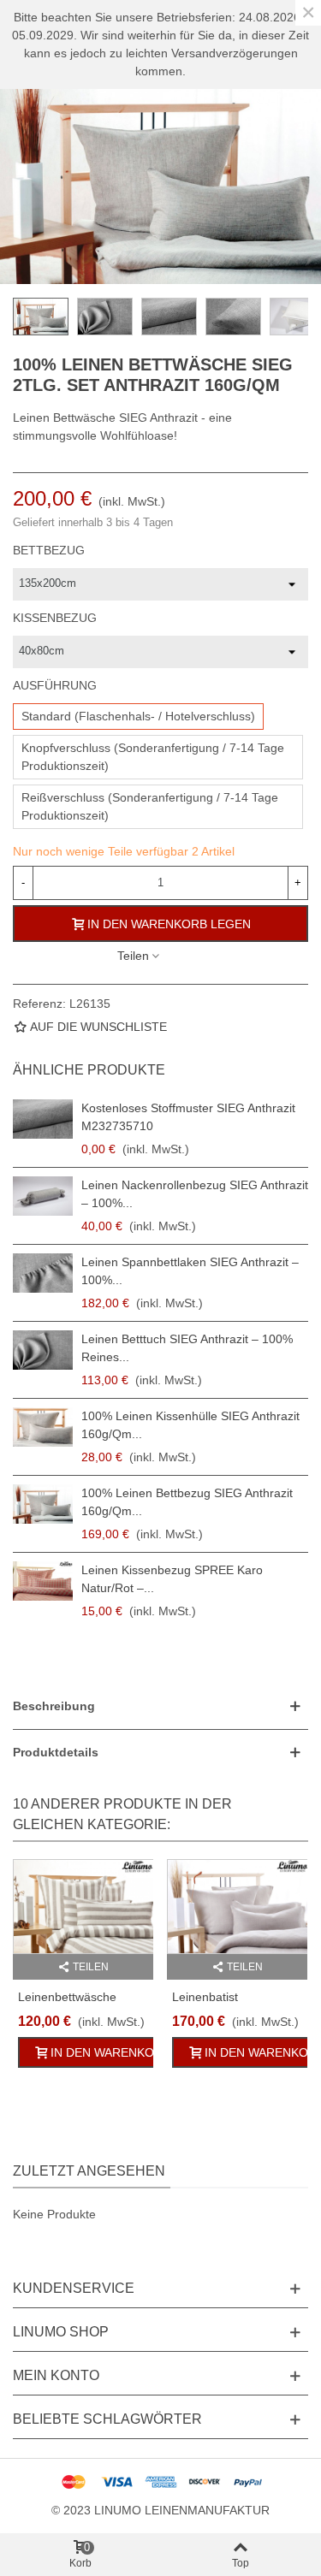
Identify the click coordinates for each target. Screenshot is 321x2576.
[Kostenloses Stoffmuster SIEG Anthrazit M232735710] (43, 1119)
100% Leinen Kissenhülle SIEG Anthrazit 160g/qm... (190, 1425)
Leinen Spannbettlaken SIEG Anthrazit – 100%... (190, 1271)
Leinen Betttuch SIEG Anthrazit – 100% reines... (187, 1348)
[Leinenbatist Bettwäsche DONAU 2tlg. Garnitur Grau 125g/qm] (237, 1907)
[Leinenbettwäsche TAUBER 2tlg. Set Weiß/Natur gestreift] (83, 1907)
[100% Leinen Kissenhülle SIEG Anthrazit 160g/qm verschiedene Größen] (43, 1427)
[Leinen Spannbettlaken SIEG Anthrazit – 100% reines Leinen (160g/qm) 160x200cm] (43, 1273)
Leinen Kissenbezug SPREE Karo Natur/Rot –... (172, 1579)
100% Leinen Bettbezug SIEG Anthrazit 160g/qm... (187, 1502)
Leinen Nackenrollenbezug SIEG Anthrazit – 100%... (195, 1194)
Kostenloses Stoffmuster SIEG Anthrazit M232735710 (188, 1117)
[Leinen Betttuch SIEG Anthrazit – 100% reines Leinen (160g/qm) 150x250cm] (43, 1350)
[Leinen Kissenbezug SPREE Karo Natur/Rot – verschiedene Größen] (43, 1581)
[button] (160, 1706)
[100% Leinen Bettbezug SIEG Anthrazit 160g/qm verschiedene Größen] (43, 1504)
